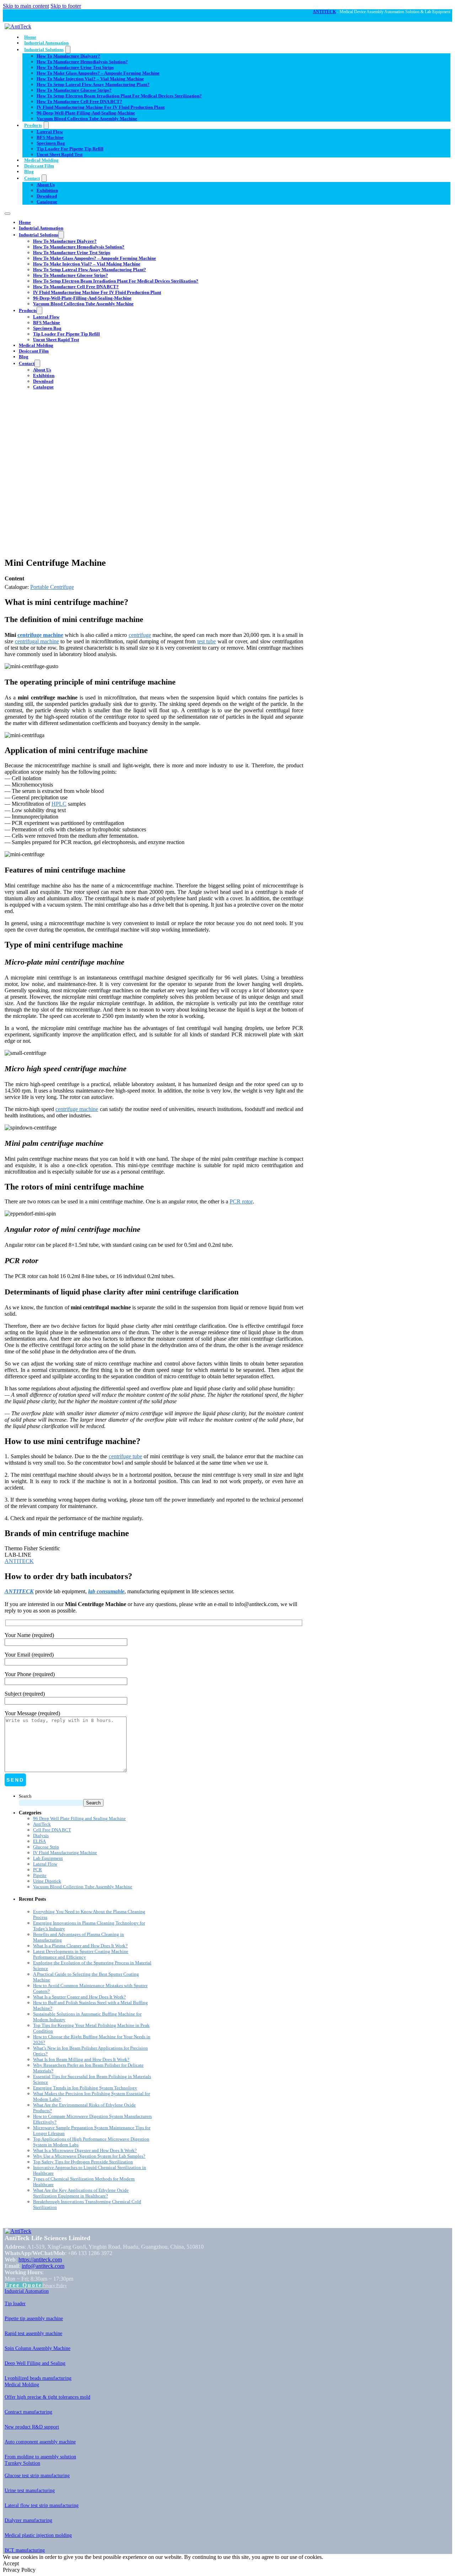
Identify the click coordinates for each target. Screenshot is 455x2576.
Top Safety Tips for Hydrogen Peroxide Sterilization (83, 2162)
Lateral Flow (50, 132)
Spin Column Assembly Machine (38, 2348)
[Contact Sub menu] (44, 178)
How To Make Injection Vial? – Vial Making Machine (90, 79)
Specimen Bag (51, 143)
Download (47, 196)
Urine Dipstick (47, 1881)
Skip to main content (26, 6)
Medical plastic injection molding (38, 2535)
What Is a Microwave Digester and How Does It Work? (85, 2150)
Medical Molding (41, 160)
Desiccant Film (39, 166)
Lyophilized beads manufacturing (38, 2378)
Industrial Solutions (44, 50)
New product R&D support (32, 2427)
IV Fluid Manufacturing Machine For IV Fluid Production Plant (101, 107)
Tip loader (15, 2304)
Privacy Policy (55, 2286)
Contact (32, 178)
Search (25, 1796)
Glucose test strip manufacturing (37, 2476)
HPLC (59, 804)
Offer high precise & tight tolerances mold (47, 2397)
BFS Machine (50, 137)
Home (30, 37)
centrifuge (140, 635)
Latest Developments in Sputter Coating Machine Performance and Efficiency (81, 1954)
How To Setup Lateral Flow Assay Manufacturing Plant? (93, 84)
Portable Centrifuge (52, 587)
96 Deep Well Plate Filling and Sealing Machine (79, 1818)
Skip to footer (66, 6)
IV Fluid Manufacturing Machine (65, 1853)
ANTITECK (324, 12)
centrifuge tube (125, 1456)
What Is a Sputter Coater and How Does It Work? (79, 1997)
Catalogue (47, 202)
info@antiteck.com (43, 2266)
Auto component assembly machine (40, 2442)
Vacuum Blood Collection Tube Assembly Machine (87, 119)
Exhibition (47, 190)
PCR (38, 1870)
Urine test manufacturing (30, 2491)
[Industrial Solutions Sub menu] (68, 50)
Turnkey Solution (22, 2463)
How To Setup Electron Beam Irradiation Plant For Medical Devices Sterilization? (119, 96)
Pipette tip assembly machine (34, 2319)
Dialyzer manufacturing (28, 2520)
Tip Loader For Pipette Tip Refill (70, 149)
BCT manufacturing (25, 2550)
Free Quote (23, 2285)
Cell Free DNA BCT (52, 1830)
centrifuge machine (40, 635)
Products (33, 125)
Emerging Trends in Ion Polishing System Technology (85, 2088)
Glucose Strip (46, 1847)
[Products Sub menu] (46, 125)
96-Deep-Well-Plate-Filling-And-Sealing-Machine (86, 113)
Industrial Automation (46, 43)
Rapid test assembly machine (33, 2333)
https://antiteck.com (40, 2260)
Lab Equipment (48, 1858)
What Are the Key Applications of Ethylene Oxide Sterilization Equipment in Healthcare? (81, 2193)
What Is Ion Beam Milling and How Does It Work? (81, 2059)
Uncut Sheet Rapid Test (60, 154)
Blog (29, 171)
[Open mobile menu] (7, 214)
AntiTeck (42, 1824)
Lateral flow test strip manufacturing (42, 2505)
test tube (207, 641)
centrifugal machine (37, 641)
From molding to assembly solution (40, 2457)
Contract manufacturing (28, 2412)
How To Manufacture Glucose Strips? (74, 90)
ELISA (39, 1841)
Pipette (40, 1875)
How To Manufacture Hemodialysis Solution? (82, 62)
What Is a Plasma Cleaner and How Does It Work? (80, 1946)
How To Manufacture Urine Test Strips (75, 67)
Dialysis (41, 1836)
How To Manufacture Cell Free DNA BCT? (79, 101)
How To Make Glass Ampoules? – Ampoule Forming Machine (98, 73)
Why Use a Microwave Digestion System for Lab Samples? (89, 2156)
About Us (46, 185)
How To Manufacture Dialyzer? (68, 56)
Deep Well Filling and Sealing (35, 2363)
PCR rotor (241, 1201)
